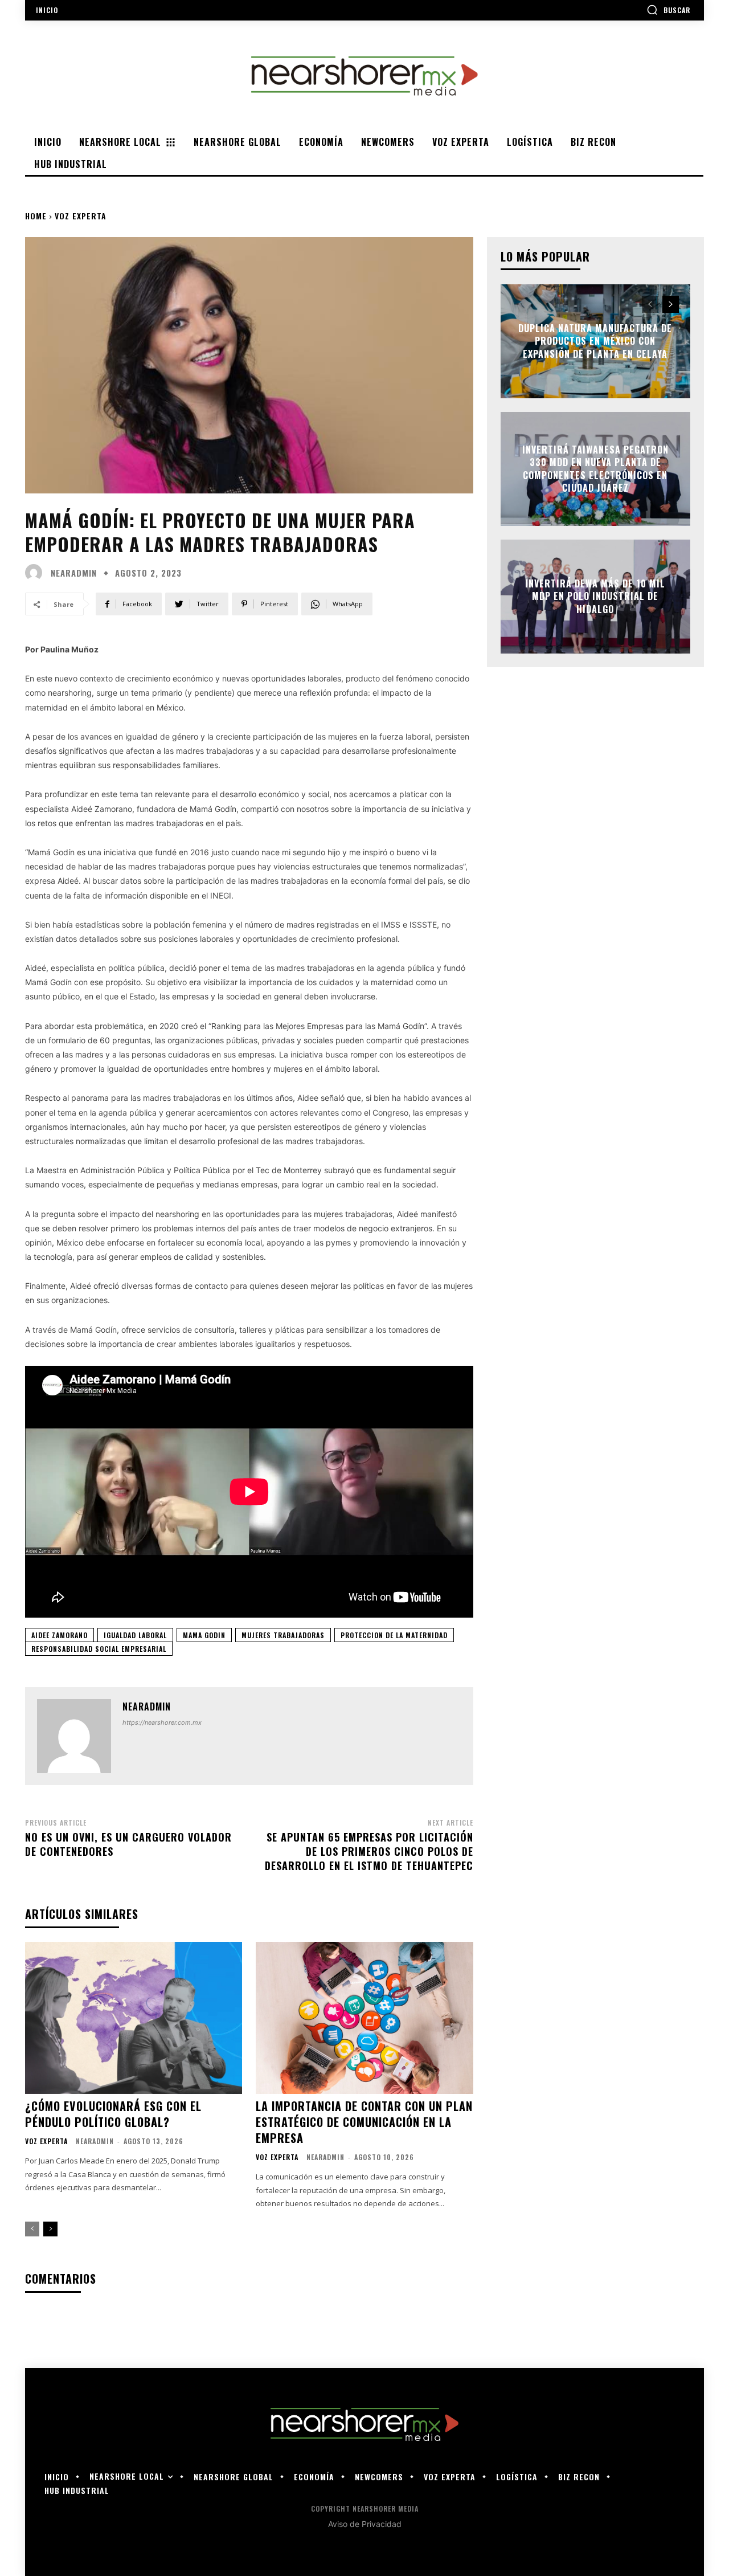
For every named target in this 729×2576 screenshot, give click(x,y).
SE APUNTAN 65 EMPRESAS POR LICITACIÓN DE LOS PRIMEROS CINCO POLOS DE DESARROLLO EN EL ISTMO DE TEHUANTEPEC (369, 1851)
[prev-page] (32, 2229)
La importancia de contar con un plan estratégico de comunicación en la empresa (364, 2122)
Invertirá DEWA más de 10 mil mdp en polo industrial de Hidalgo (595, 596)
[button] (668, 10)
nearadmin (74, 573)
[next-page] (50, 2229)
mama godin (204, 1635)
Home (36, 216)
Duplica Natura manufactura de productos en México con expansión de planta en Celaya (595, 341)
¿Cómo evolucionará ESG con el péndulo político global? (113, 2114)
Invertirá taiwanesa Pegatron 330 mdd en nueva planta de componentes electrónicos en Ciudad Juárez (595, 469)
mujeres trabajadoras (283, 1635)
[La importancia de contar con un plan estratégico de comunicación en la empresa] (364, 2018)
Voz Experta (81, 216)
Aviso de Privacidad (365, 2524)
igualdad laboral (135, 1635)
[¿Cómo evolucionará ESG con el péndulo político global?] (134, 2018)
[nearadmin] (36, 573)
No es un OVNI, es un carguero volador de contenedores (128, 1844)
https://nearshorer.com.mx (162, 1722)
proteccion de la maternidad (394, 1635)
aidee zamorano (60, 1635)
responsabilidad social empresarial (99, 1649)
